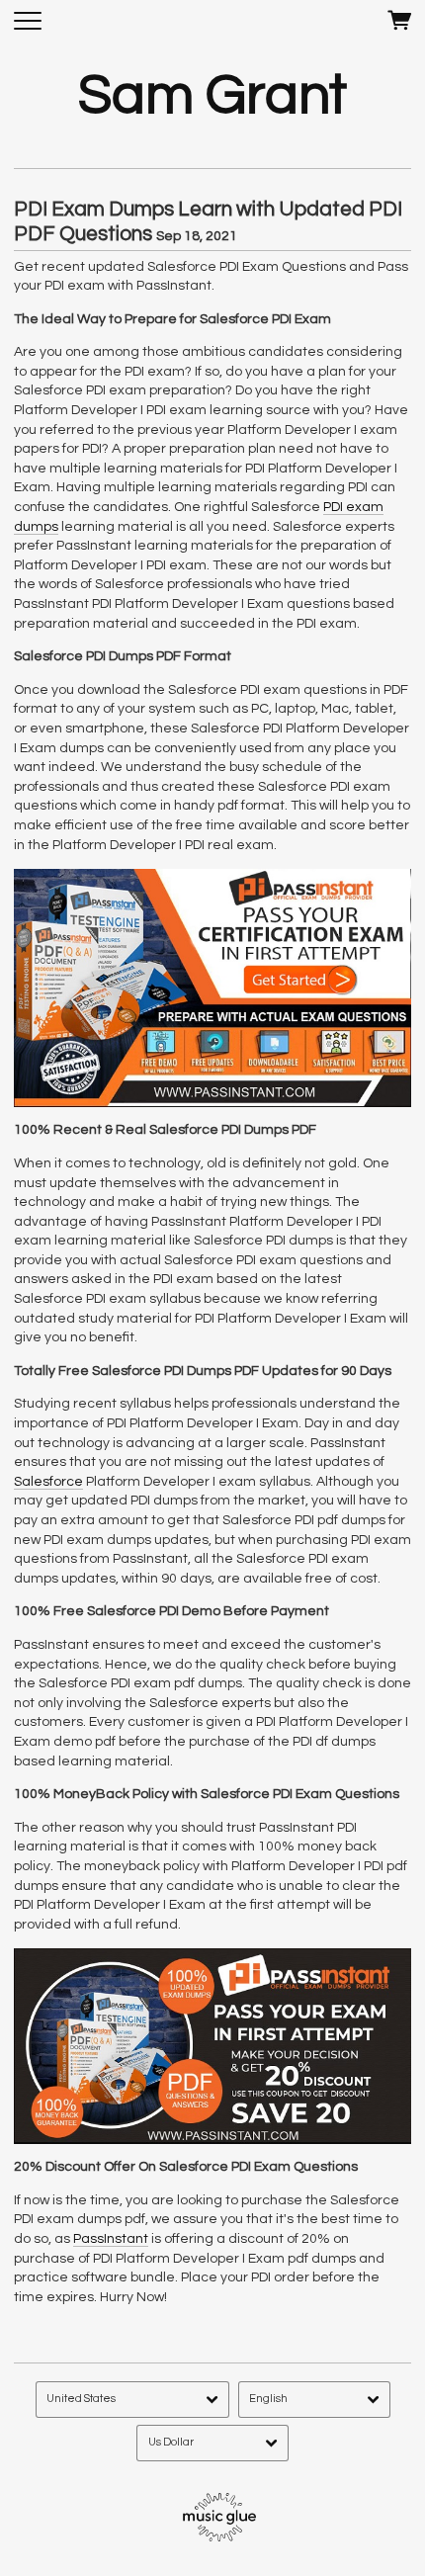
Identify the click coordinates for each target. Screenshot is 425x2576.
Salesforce (48, 1482)
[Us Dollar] (212, 2443)
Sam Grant (212, 96)
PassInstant (111, 2239)
